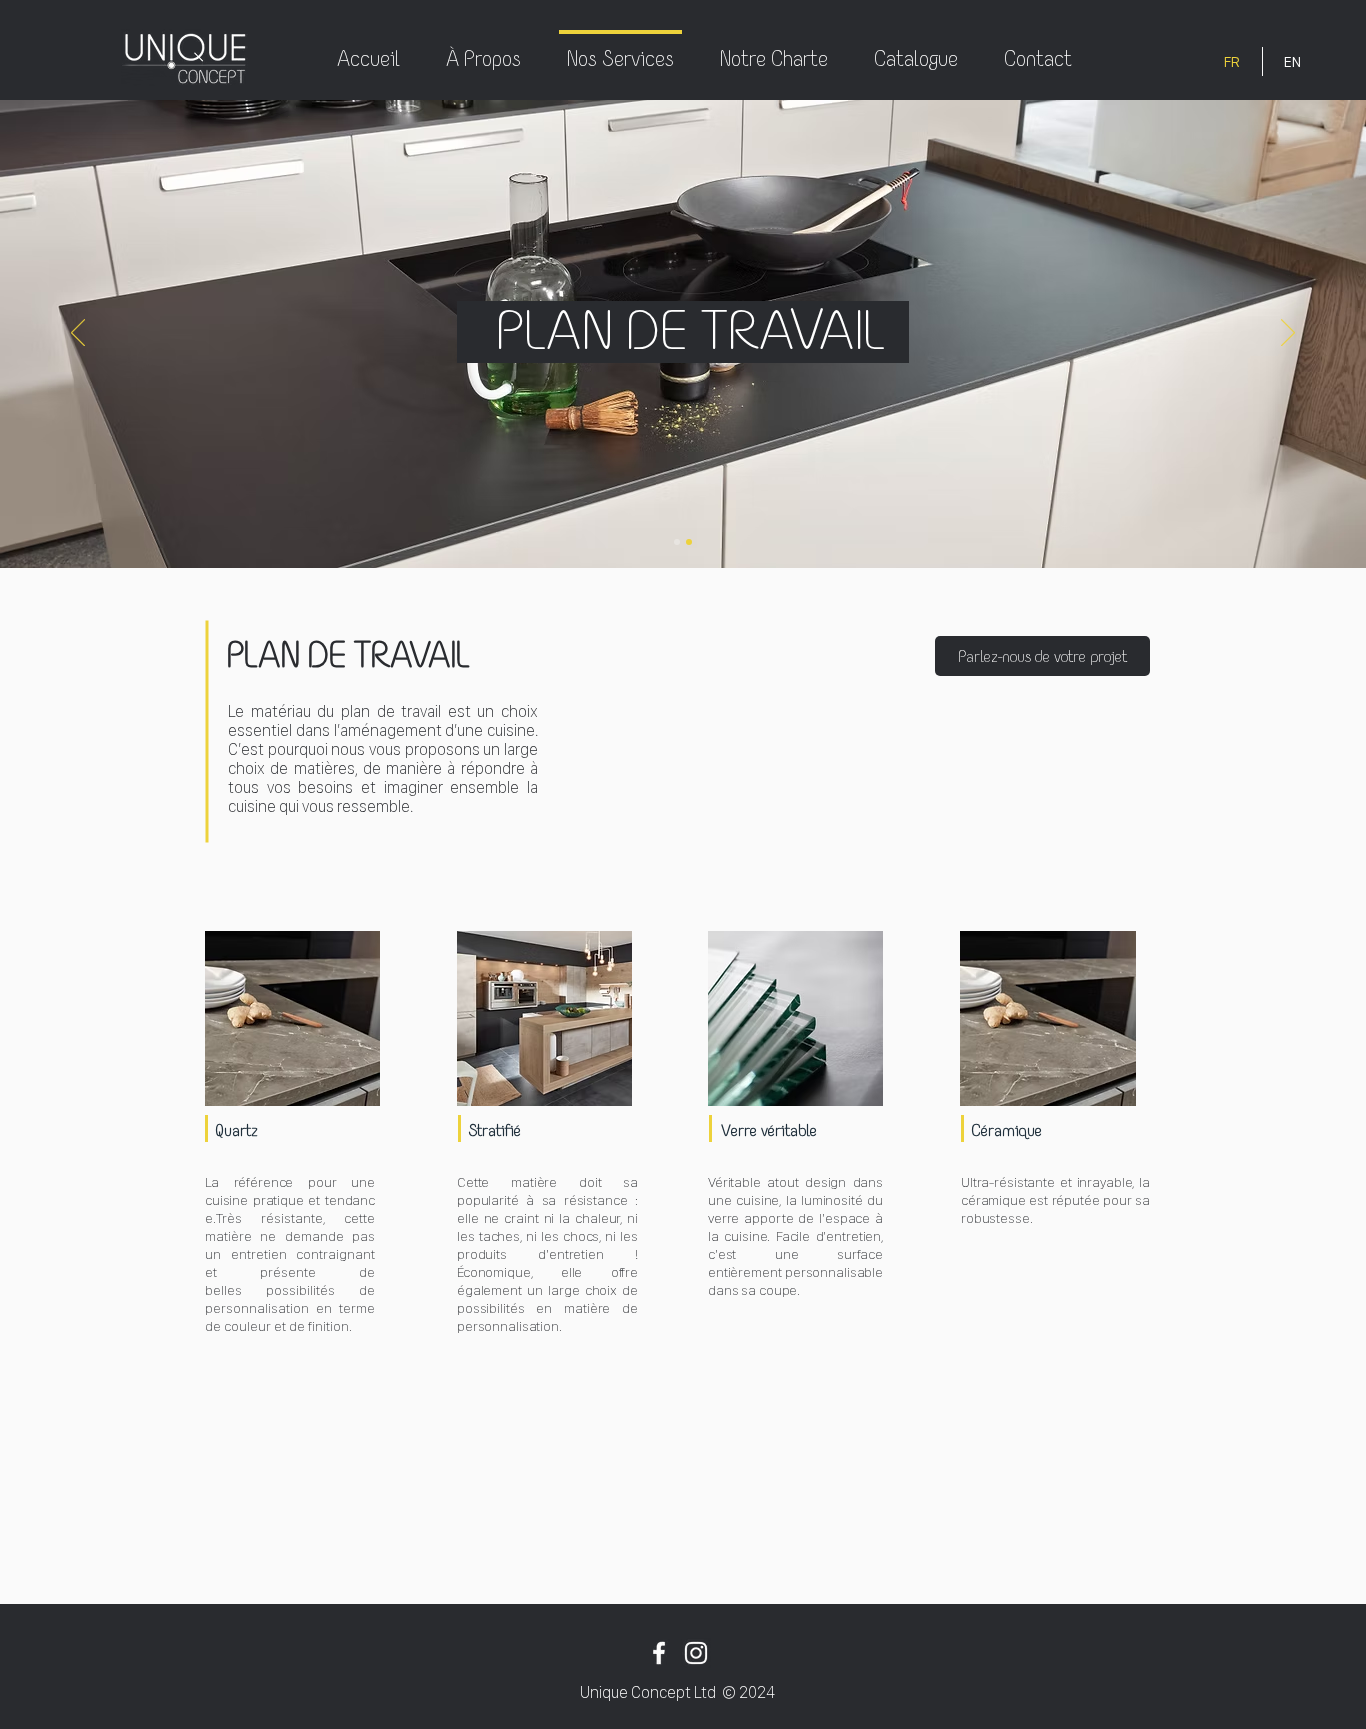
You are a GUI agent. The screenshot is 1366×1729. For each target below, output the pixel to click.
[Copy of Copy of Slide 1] (689, 542)
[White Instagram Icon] (696, 1653)
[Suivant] (1288, 334)
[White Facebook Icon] (659, 1653)
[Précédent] (78, 334)
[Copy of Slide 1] (677, 542)
